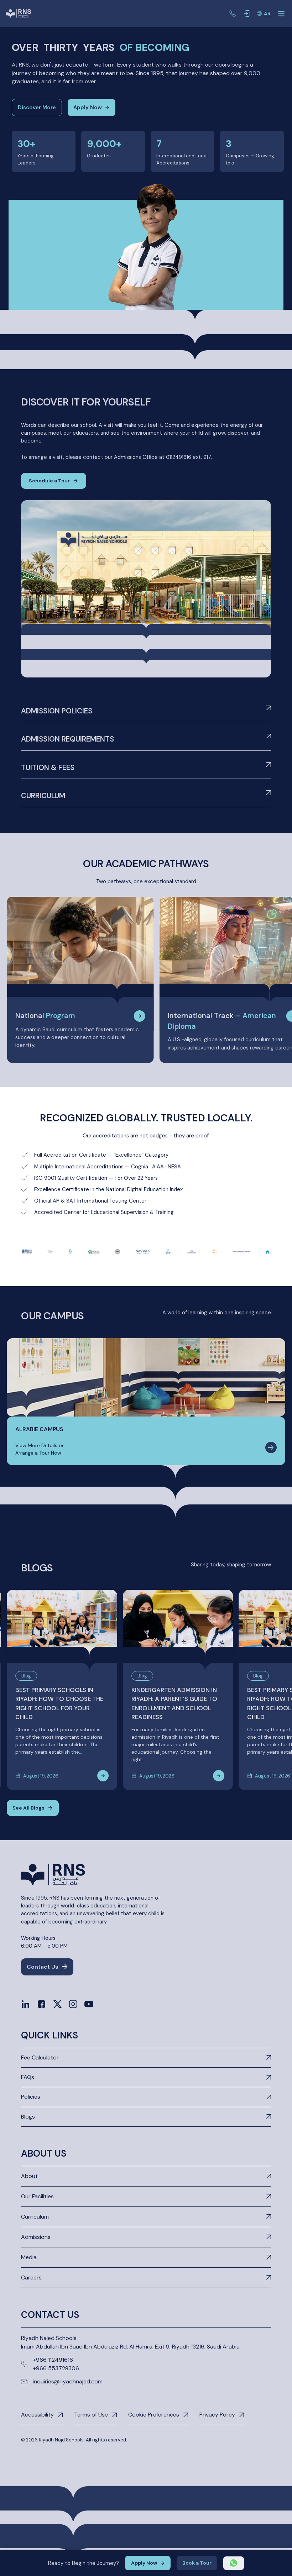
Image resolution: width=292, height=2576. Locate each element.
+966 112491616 (53, 2360)
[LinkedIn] (25, 2004)
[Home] (18, 14)
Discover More (37, 108)
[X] (58, 2004)
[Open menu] (281, 14)
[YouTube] (89, 2004)
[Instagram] (73, 2004)
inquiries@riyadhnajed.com (68, 2381)
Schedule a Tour (49, 481)
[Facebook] (41, 2004)
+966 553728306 (56, 2368)
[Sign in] (247, 14)
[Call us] (233, 14)
